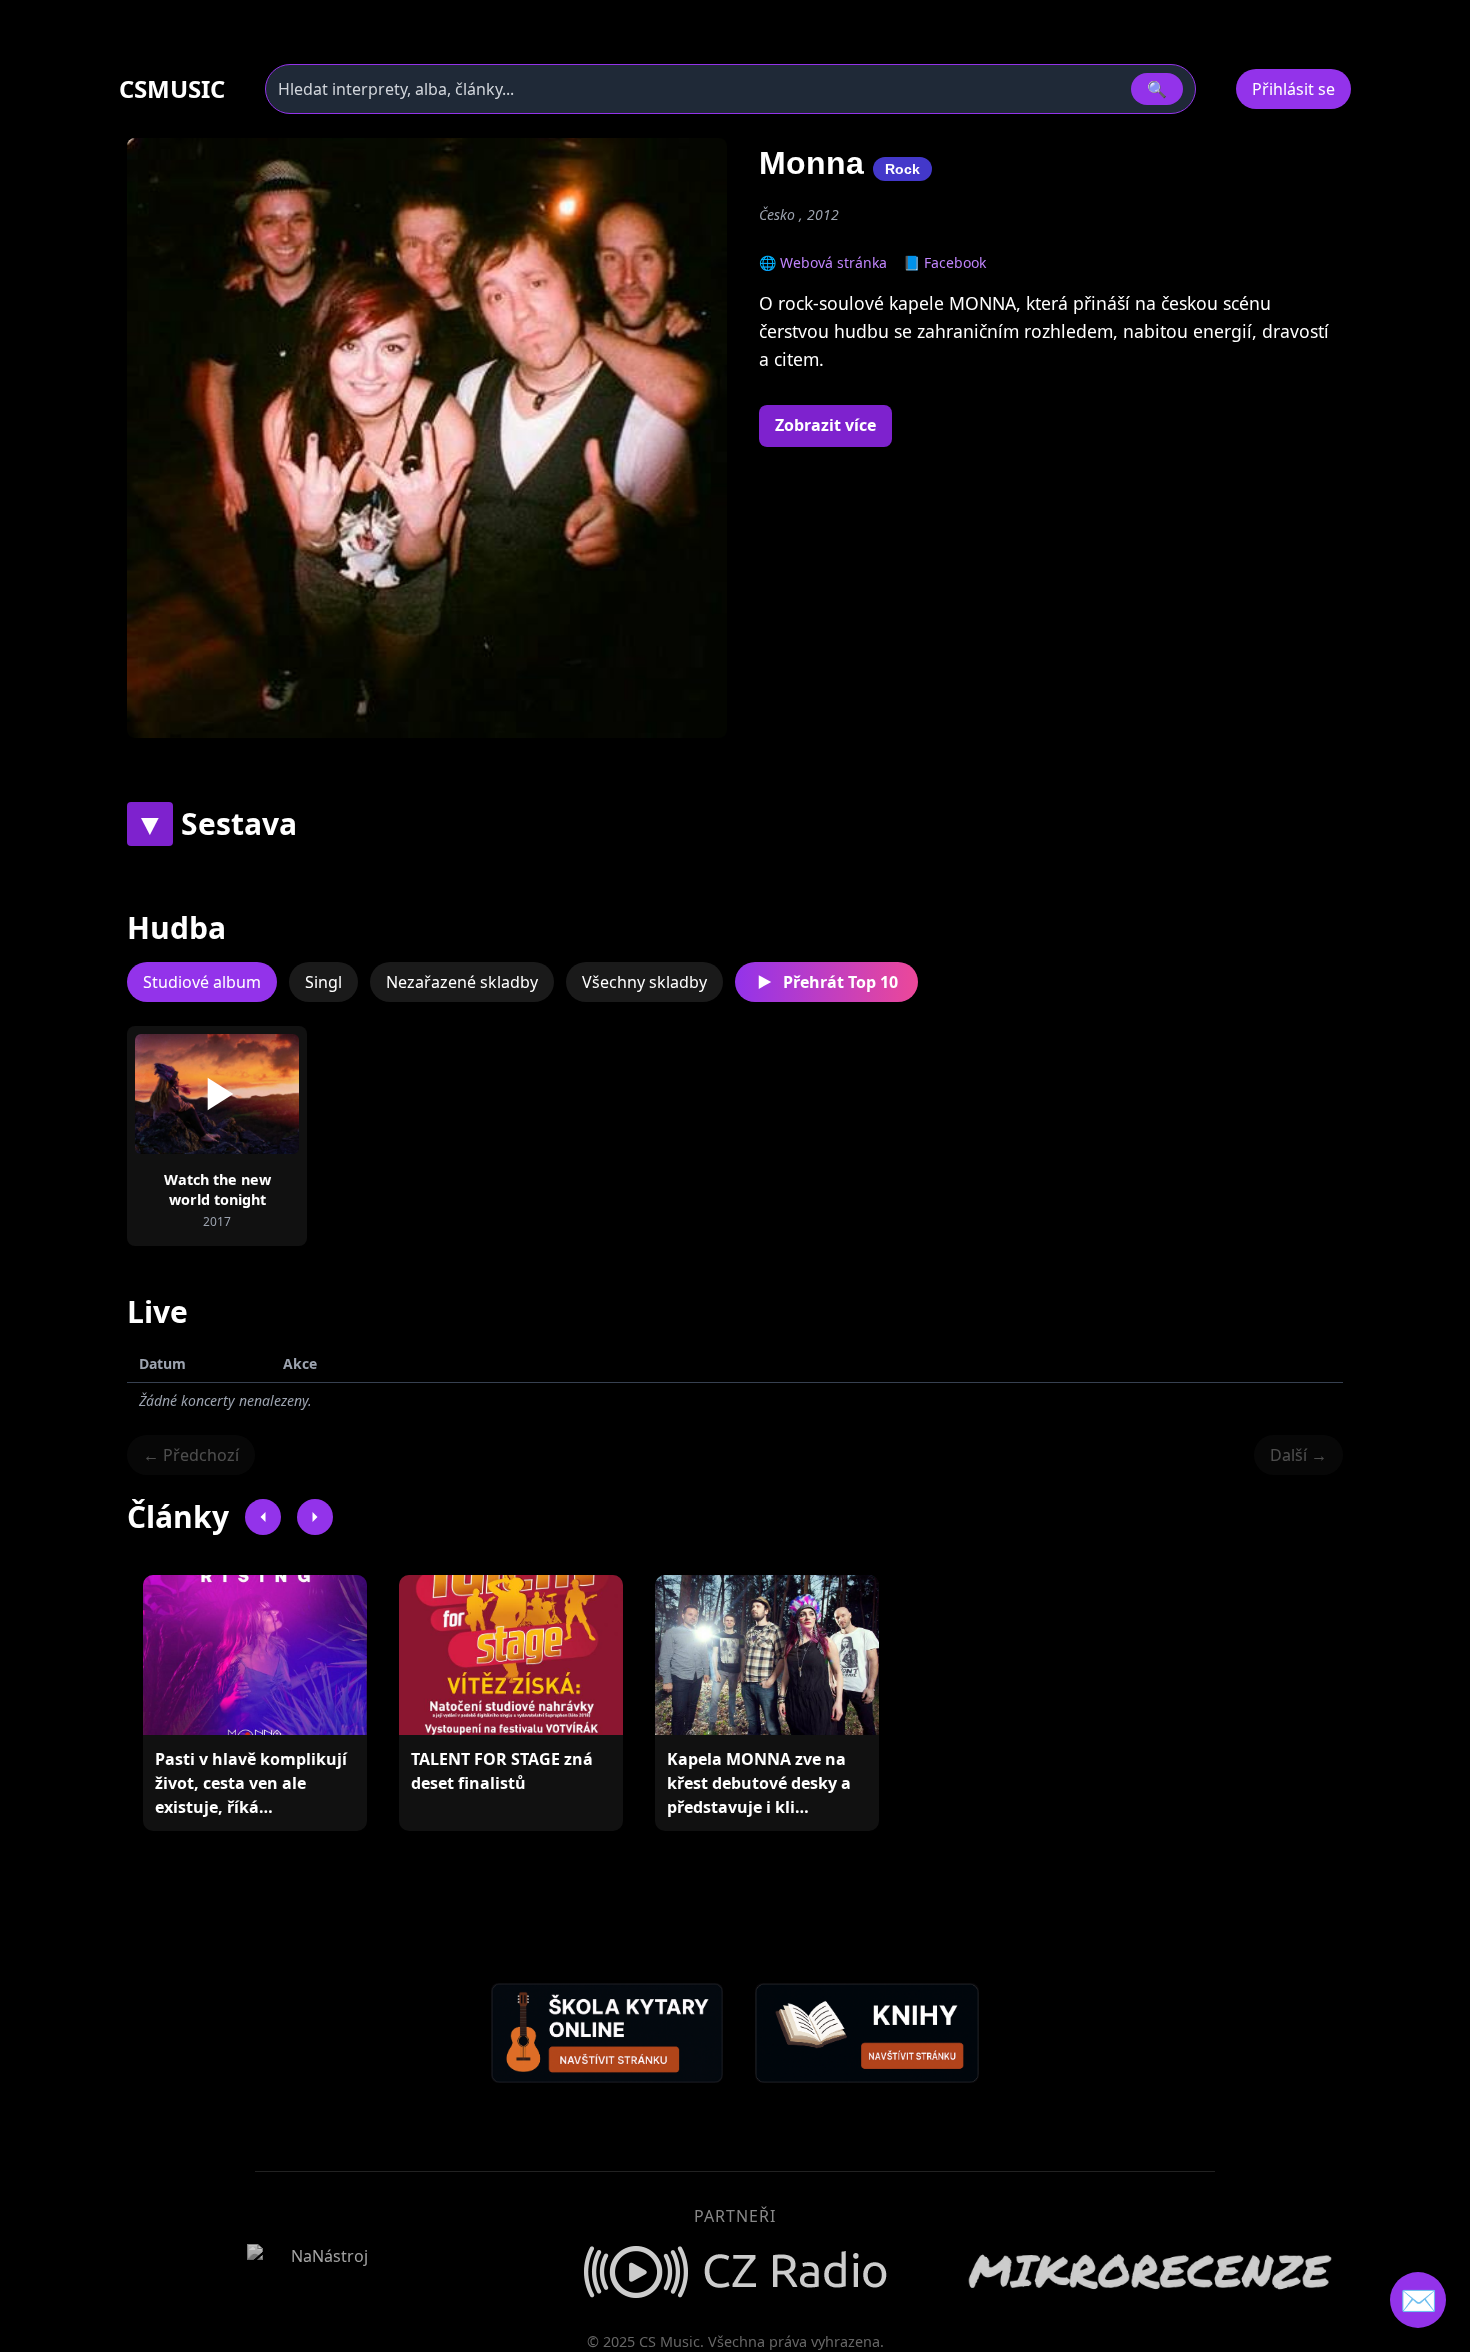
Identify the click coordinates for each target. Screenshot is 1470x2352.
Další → (1298, 1455)
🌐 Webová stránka (823, 262)
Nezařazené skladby (462, 982)
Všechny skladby (644, 982)
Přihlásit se (1293, 89)
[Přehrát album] (185, 1094)
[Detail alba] (249, 1094)
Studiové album (202, 982)
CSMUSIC (172, 89)
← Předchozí (191, 1455)
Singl (323, 982)
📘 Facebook (944, 262)
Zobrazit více (825, 425)
